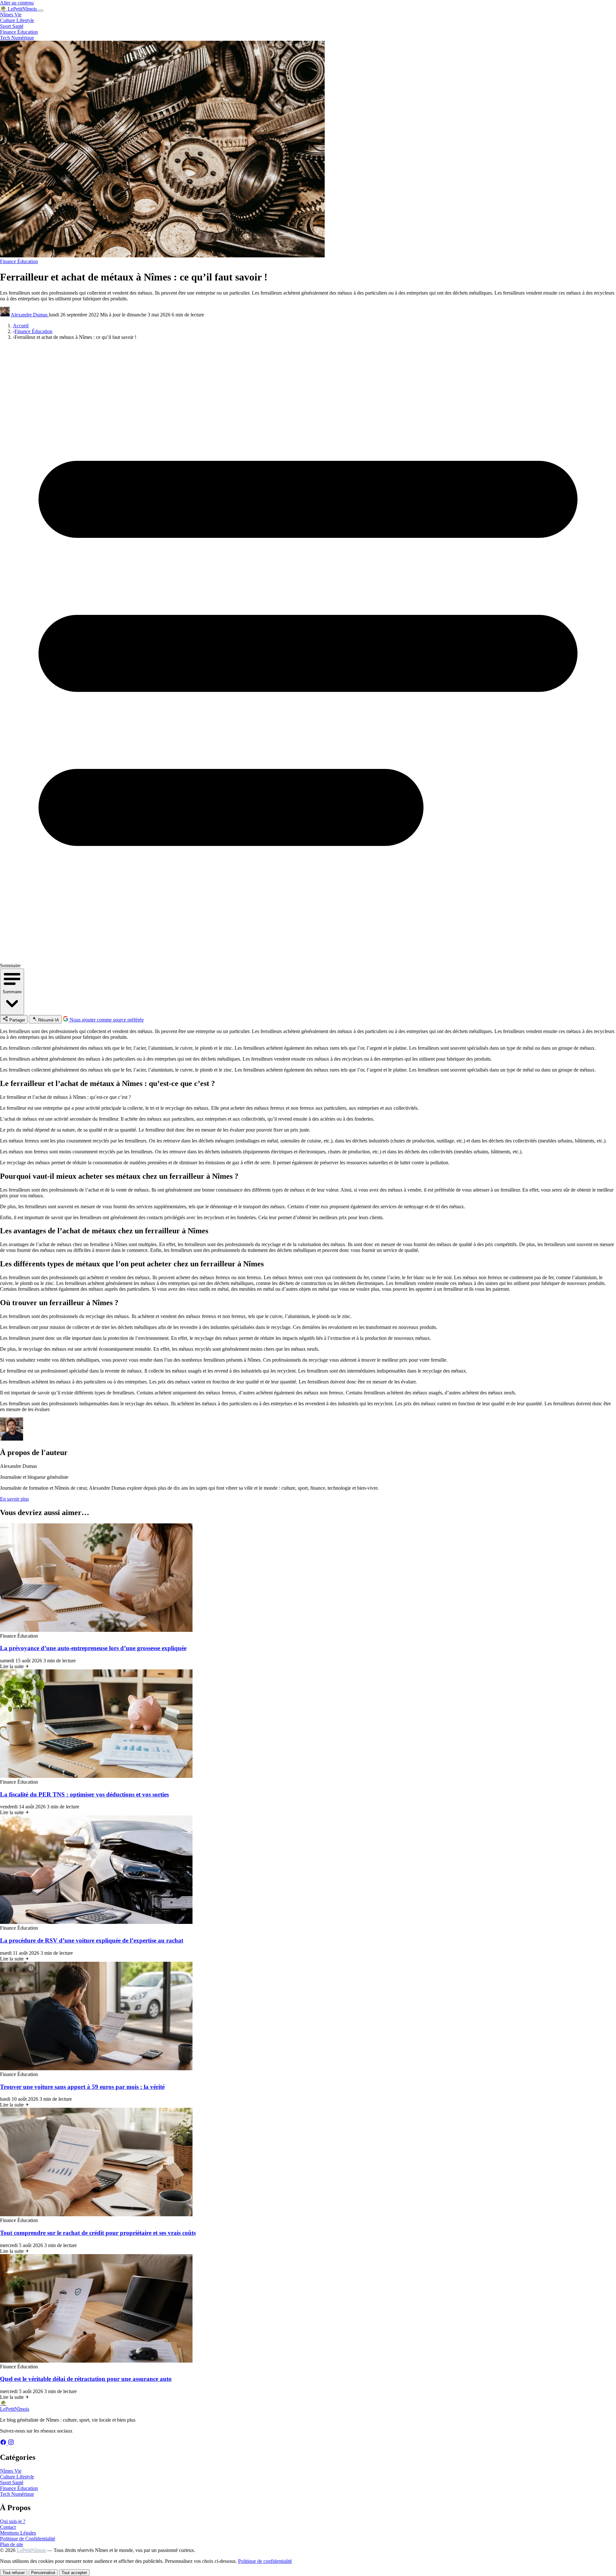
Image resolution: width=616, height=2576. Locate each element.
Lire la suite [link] (13, 1666)
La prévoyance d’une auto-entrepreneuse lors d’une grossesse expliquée (93, 1648)
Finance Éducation (19, 32)
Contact (8, 2527)
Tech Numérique (17, 38)
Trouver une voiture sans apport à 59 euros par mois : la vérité (82, 2087)
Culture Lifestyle (17, 20)
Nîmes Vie (11, 15)
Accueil (21, 326)
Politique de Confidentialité (28, 2539)
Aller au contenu (17, 3)
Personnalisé (43, 2573)
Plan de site (12, 2544)
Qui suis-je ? (13, 2521)
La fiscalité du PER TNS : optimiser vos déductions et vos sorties (84, 1794)
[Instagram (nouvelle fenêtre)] (11, 2444)
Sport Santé (12, 26)
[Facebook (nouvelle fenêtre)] (4, 2444)
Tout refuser (14, 2573)
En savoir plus (14, 1499)
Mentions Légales (18, 2533)
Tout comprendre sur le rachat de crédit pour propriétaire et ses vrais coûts (98, 2233)
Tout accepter (74, 2573)
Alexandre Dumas (30, 315)
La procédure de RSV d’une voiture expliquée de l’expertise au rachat (92, 1940)
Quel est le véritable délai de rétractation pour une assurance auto (86, 2379)
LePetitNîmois (31, 2550)
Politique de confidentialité (265, 2561)
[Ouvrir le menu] (41, 11)
